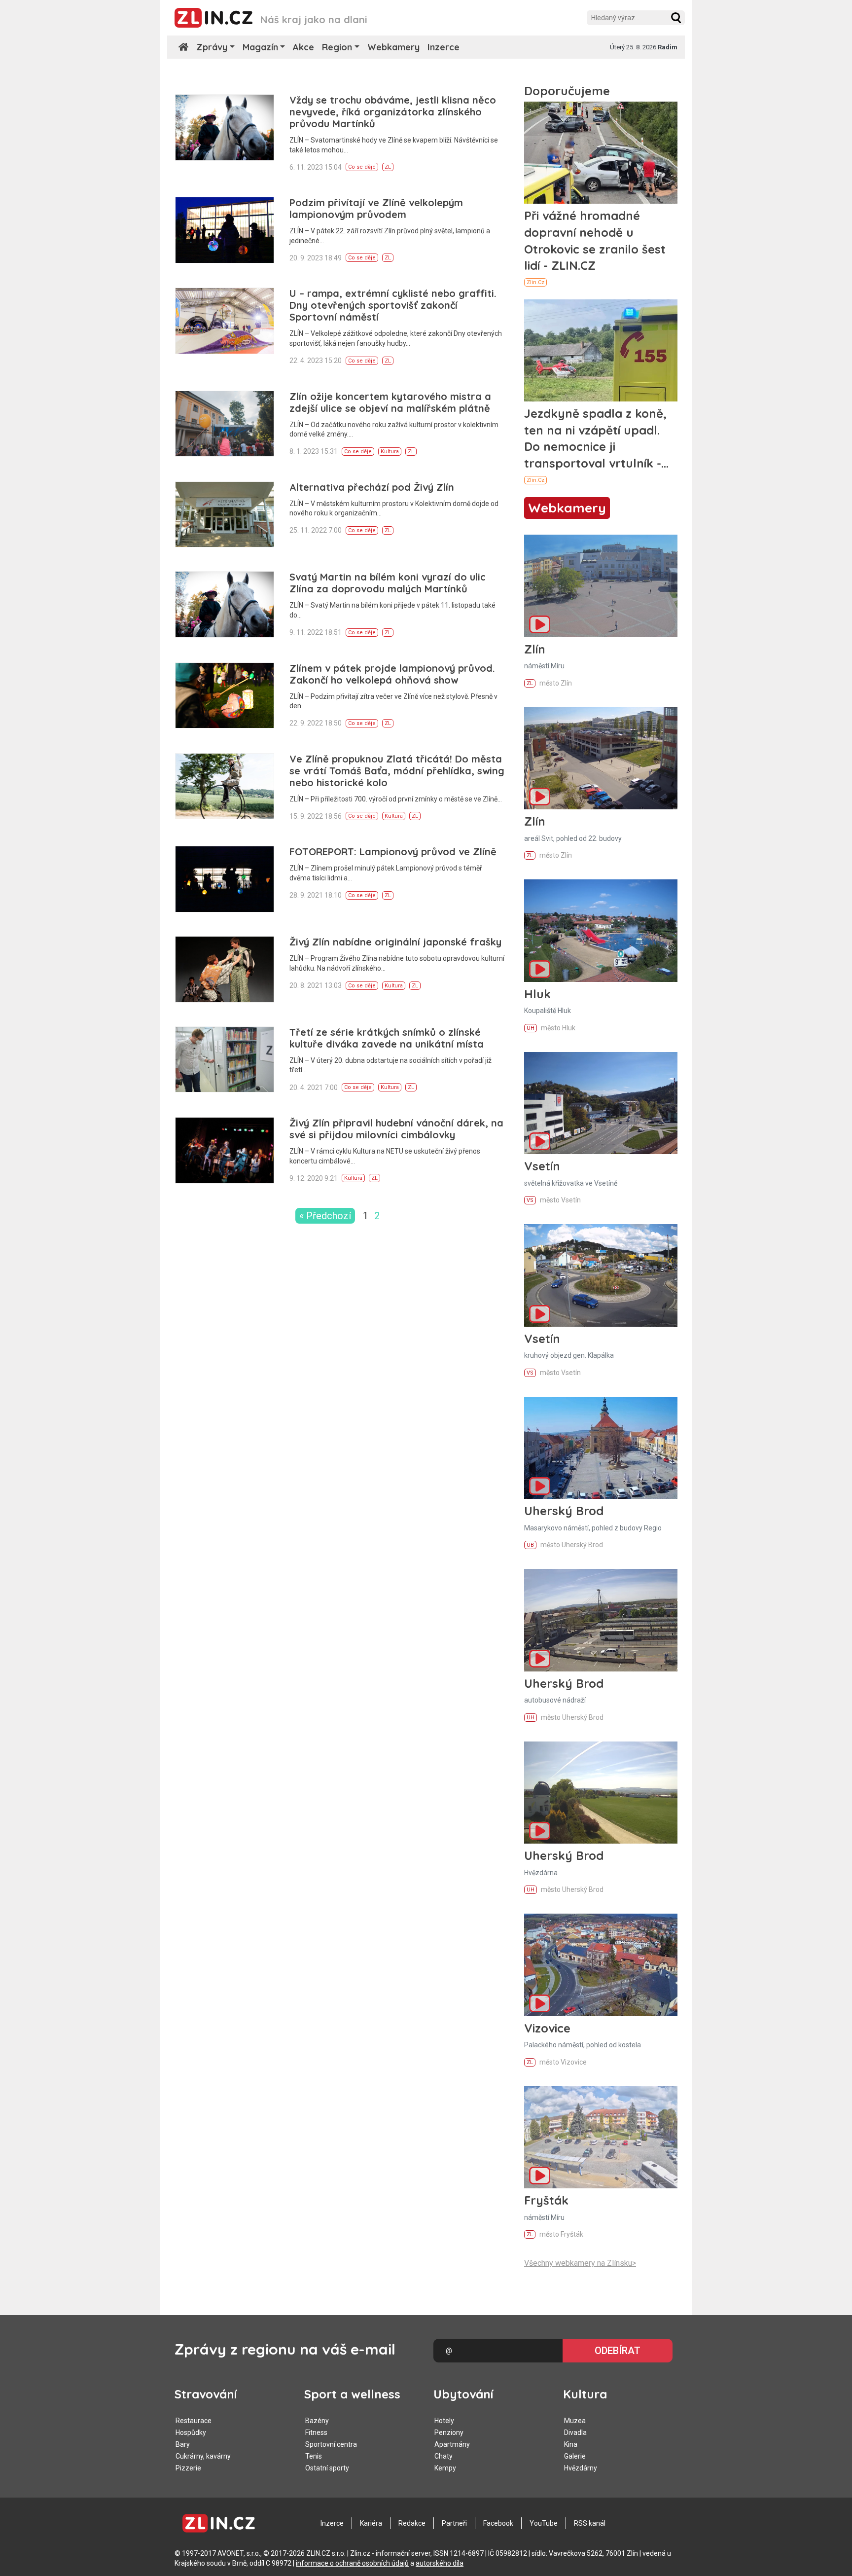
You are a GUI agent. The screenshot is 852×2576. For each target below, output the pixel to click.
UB (530, 1545)
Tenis (314, 2456)
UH (531, 1028)
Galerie (575, 2456)
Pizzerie (188, 2468)
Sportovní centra (331, 2444)
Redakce (412, 2523)
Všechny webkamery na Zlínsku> (580, 2263)
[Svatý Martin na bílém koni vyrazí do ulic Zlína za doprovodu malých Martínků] (225, 604)
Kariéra (371, 2523)
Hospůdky (191, 2432)
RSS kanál (590, 2523)
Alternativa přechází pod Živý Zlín (372, 487)
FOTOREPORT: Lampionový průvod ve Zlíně (393, 852)
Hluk (537, 994)
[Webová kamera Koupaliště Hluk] (601, 930)
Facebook (498, 2523)
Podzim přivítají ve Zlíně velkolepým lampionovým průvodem (376, 208)
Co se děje (362, 167)
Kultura (390, 452)
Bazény (317, 2421)
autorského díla (440, 2563)
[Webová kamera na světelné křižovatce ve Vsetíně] (601, 1103)
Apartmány (452, 2444)
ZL (388, 167)
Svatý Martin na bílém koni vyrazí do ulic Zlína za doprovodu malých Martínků (388, 583)
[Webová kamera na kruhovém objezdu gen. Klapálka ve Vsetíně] (601, 1275)
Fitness (316, 2432)
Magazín (260, 47)
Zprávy (212, 47)
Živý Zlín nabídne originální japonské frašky (395, 942)
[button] (676, 18)
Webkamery (393, 47)
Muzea (575, 2421)
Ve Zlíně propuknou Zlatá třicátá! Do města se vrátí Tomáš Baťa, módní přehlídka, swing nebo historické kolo (397, 771)
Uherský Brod (564, 1511)
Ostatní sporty (327, 2468)
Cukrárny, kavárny (203, 2456)
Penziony (449, 2432)
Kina (571, 2444)
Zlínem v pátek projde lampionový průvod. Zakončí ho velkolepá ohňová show (392, 674)
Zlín (535, 649)
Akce (303, 47)
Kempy (445, 2468)
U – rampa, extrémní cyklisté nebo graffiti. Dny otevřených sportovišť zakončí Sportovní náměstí (393, 305)
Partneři (454, 2523)
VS (530, 1200)
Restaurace (194, 2421)
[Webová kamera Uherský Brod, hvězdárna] (601, 1793)
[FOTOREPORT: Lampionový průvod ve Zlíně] (225, 879)
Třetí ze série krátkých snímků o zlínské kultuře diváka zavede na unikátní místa (387, 1038)
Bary (183, 2444)
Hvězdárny (581, 2468)
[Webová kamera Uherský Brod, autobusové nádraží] (601, 1620)
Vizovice (547, 2028)
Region (337, 47)
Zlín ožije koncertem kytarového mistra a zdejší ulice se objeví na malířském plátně (390, 402)
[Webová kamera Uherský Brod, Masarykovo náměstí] (601, 1448)
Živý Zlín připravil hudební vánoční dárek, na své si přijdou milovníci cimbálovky (396, 1129)
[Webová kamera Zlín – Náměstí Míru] (601, 586)
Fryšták (546, 2200)
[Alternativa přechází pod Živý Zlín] (225, 515)
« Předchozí (325, 1216)
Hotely (444, 2421)
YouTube (544, 2523)
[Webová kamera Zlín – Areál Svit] (601, 758)
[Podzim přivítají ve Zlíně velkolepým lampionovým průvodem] (225, 230)
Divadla (575, 2432)
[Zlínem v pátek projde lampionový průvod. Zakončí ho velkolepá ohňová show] (225, 696)
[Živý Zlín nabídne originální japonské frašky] (225, 969)
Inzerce (444, 47)
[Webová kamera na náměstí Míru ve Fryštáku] (601, 2137)
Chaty (444, 2456)
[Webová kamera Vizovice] (601, 1965)
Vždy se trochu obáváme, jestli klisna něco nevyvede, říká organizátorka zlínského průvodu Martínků (393, 112)
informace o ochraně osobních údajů (352, 2563)
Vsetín (542, 1166)
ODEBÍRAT (618, 2351)
